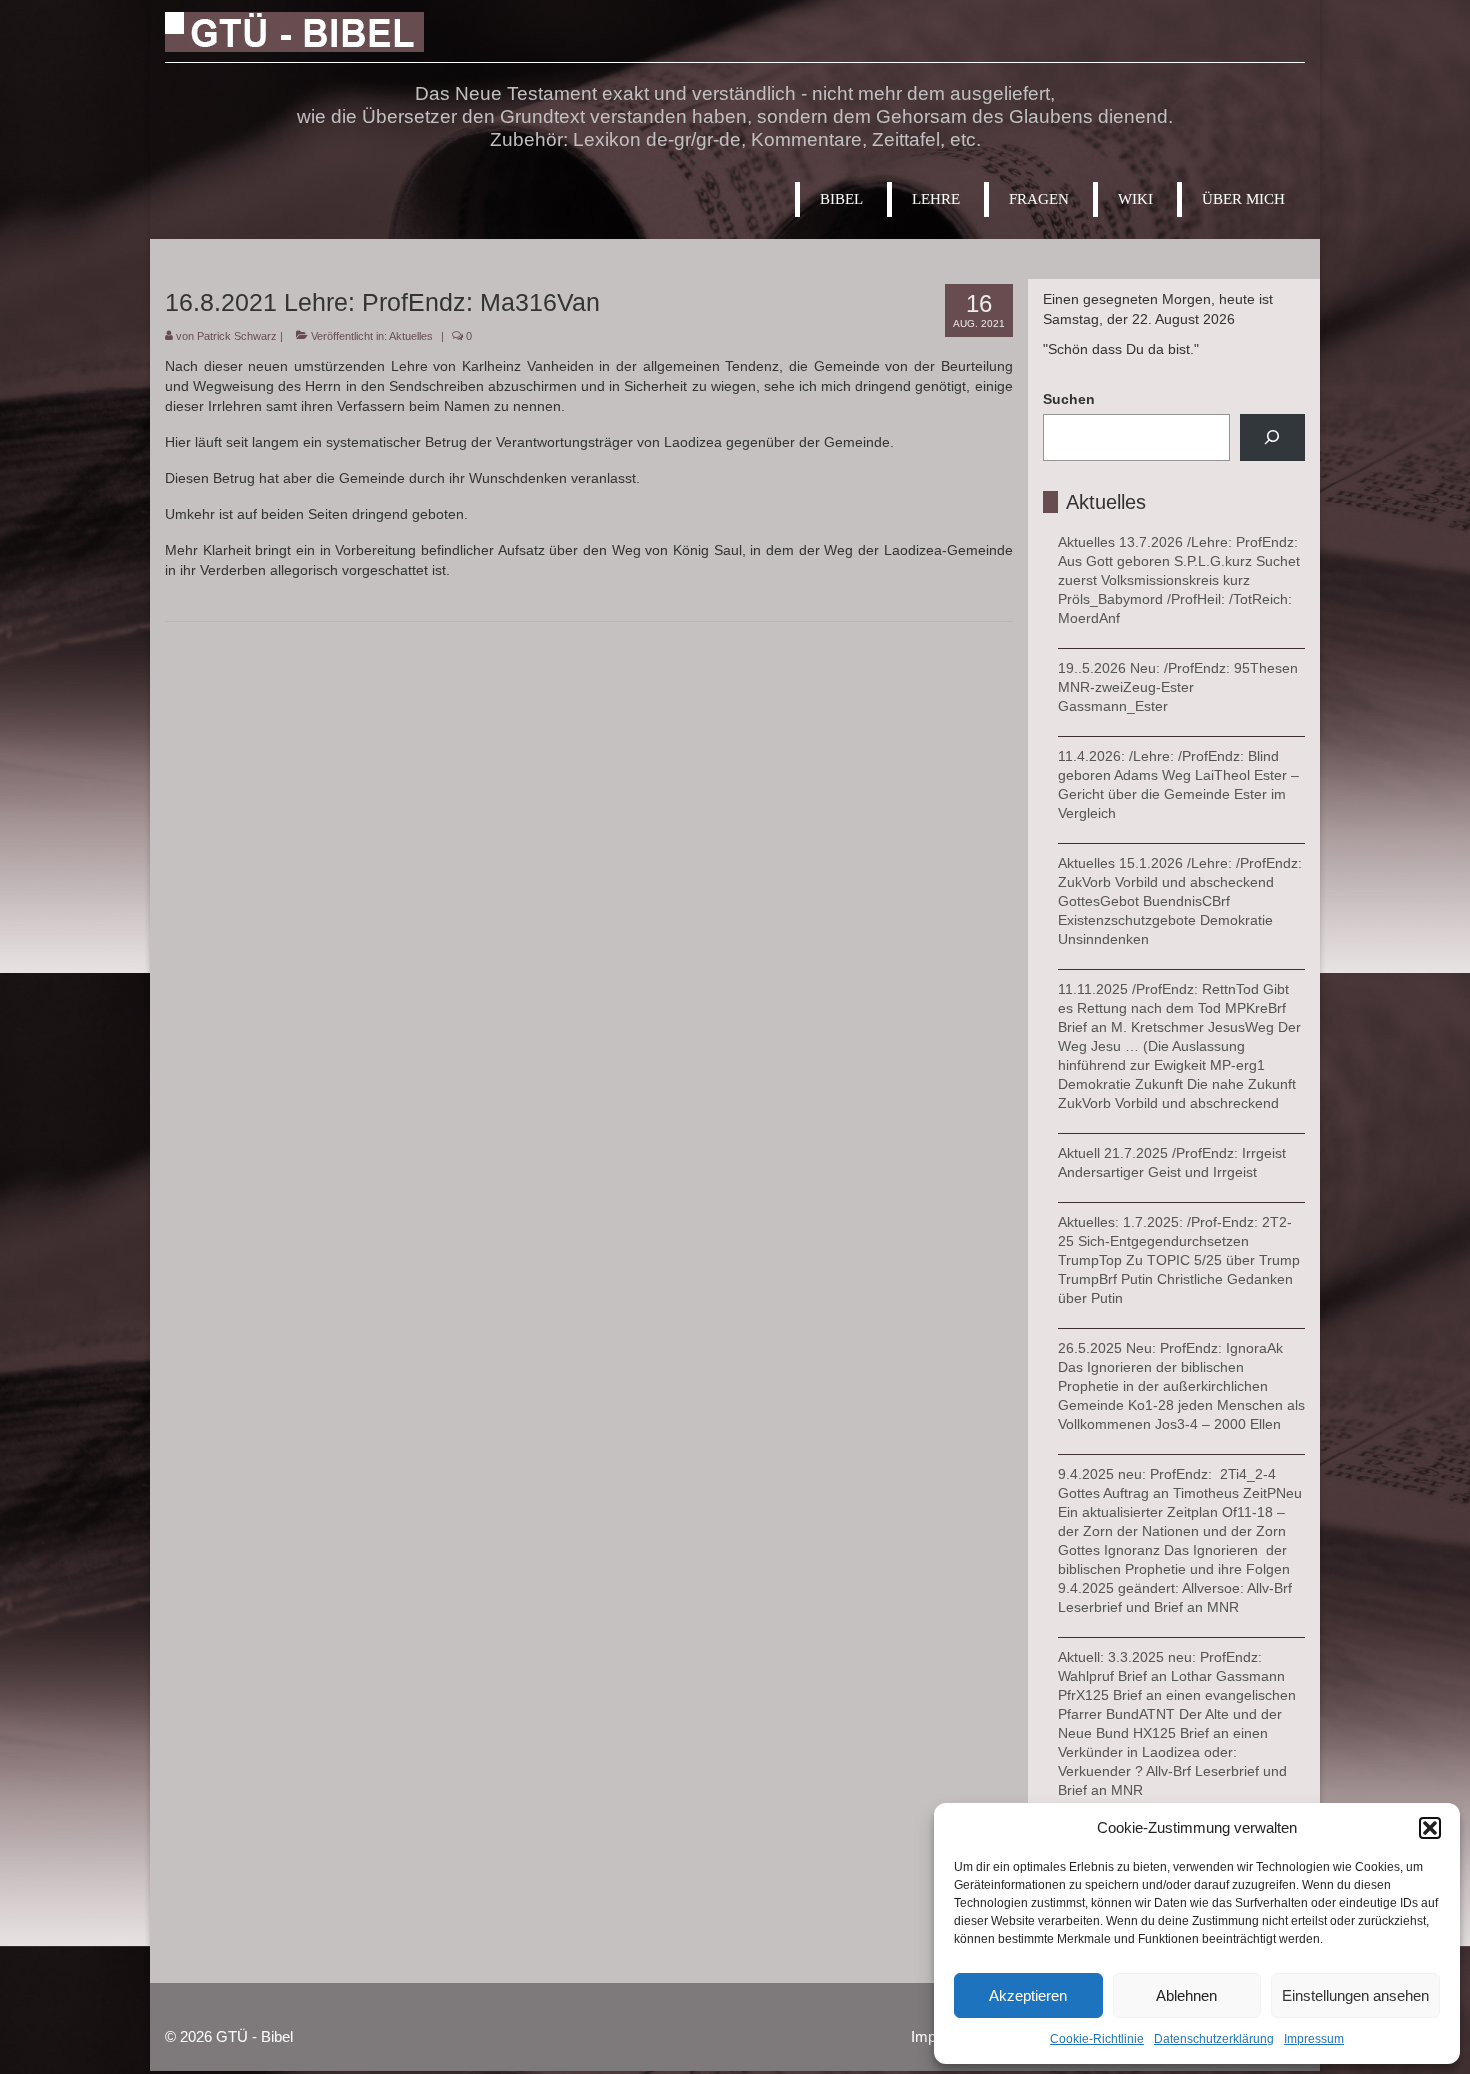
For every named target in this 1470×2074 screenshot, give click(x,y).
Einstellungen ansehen (1355, 1995)
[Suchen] (1272, 437)
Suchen (1069, 399)
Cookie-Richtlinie (1097, 2039)
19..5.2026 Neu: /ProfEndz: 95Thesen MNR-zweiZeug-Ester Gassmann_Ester (1178, 687)
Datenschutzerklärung (1214, 2039)
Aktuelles (411, 336)
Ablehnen (1186, 1995)
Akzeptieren (1028, 1995)
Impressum (1314, 2039)
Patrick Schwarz (237, 336)
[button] (1430, 1828)
